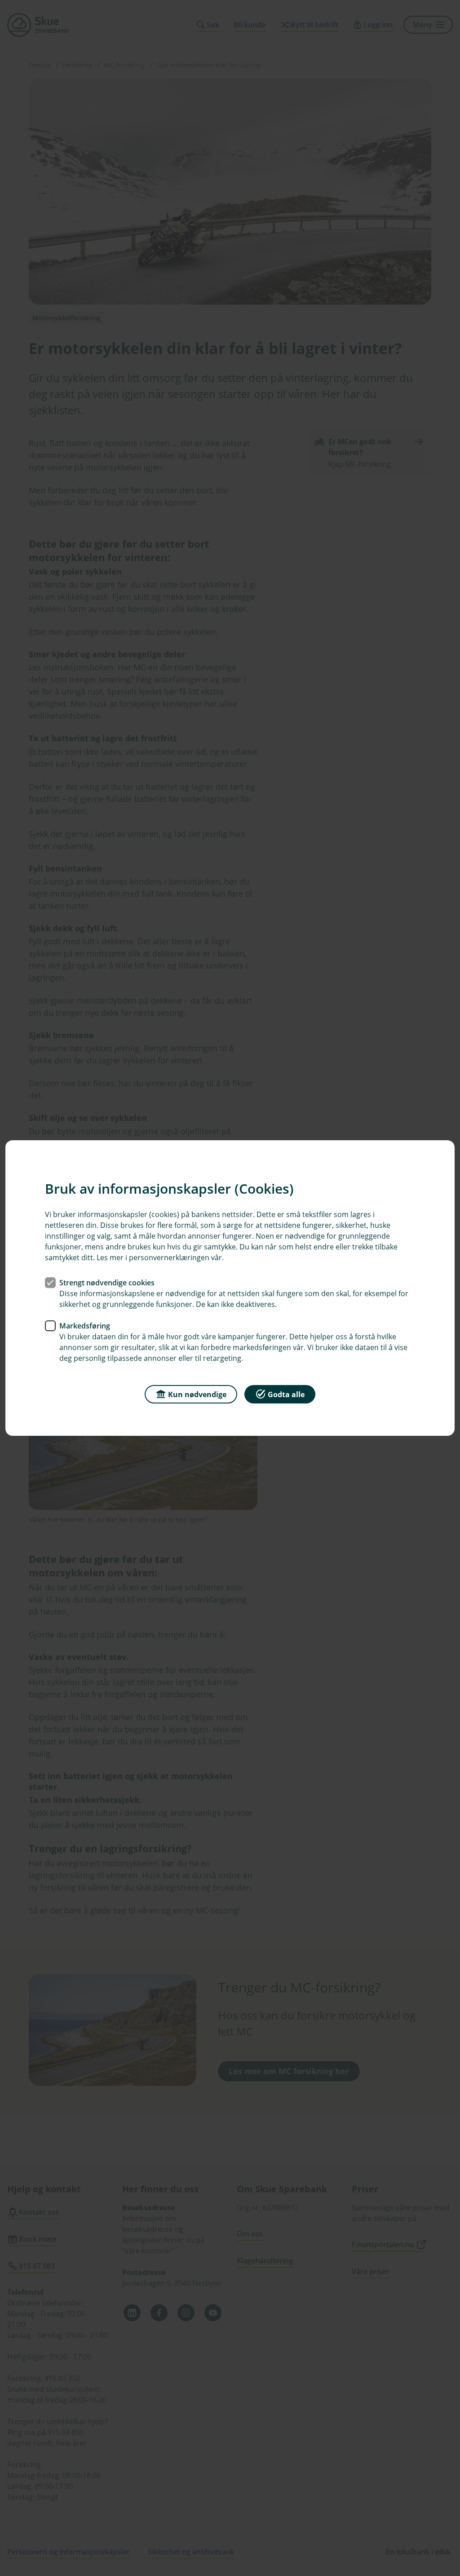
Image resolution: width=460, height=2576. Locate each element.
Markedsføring (85, 1326)
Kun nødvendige (197, 1394)
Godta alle (286, 1394)
